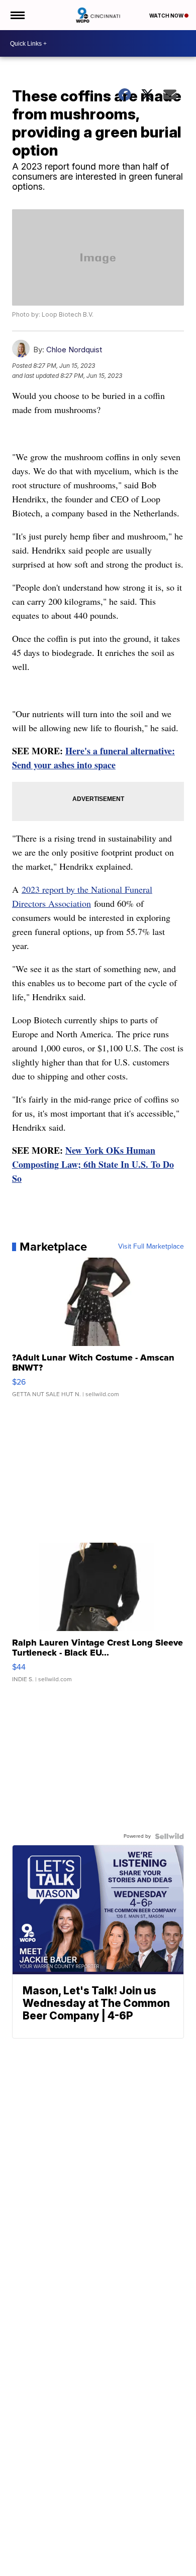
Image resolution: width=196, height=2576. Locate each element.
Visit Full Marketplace (151, 1247)
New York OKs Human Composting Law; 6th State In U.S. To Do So (93, 1164)
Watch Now (167, 16)
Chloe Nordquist (74, 350)
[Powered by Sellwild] (169, 1836)
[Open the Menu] (17, 15)
